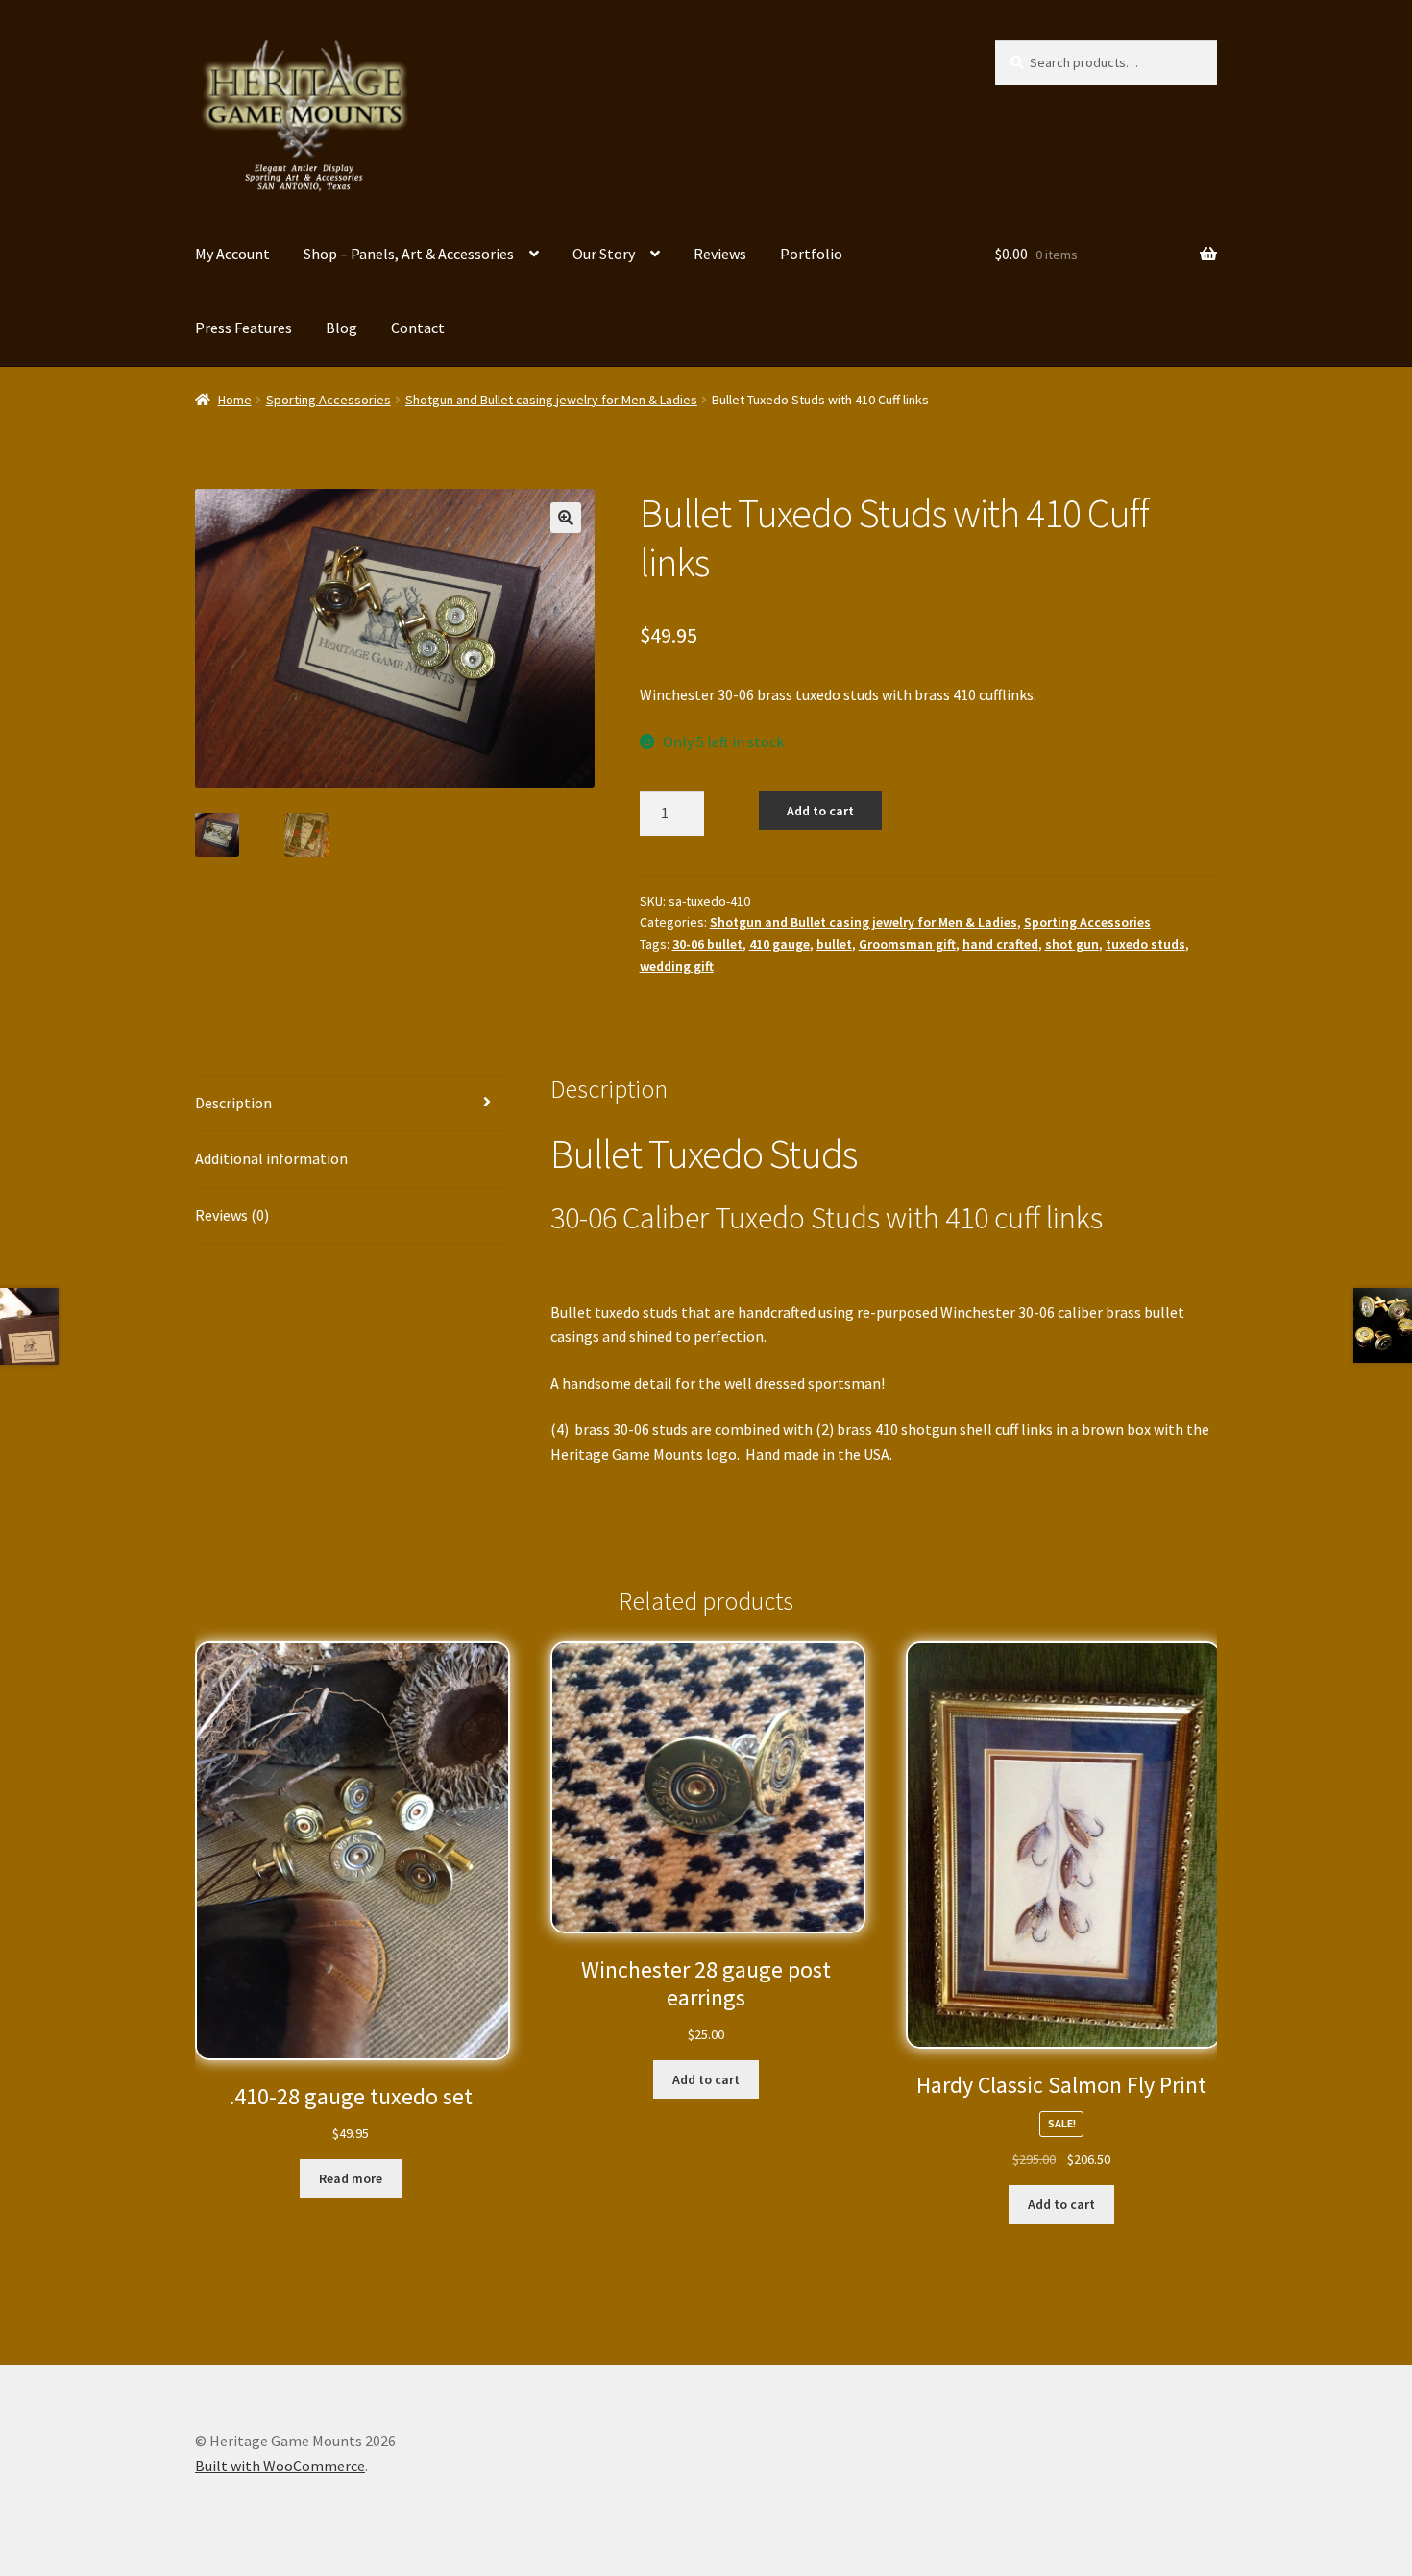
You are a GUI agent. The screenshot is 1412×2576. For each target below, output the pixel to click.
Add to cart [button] (706, 2079)
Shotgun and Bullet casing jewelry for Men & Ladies (551, 400)
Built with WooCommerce (280, 2466)
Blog (341, 328)
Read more (351, 2178)
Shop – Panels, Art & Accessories (409, 254)
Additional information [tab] (271, 1158)
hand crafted (1000, 944)
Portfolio (811, 254)
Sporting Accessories (329, 400)
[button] (566, 518)
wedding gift (677, 966)
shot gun (1072, 944)
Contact (418, 328)
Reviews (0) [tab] (232, 1215)
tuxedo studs (1145, 944)
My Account (232, 254)
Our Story (604, 254)
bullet (834, 944)
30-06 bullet (707, 944)
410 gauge (779, 944)
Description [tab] (233, 1103)
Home (235, 400)
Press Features (243, 328)
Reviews (720, 254)
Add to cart (820, 811)
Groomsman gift (907, 944)
